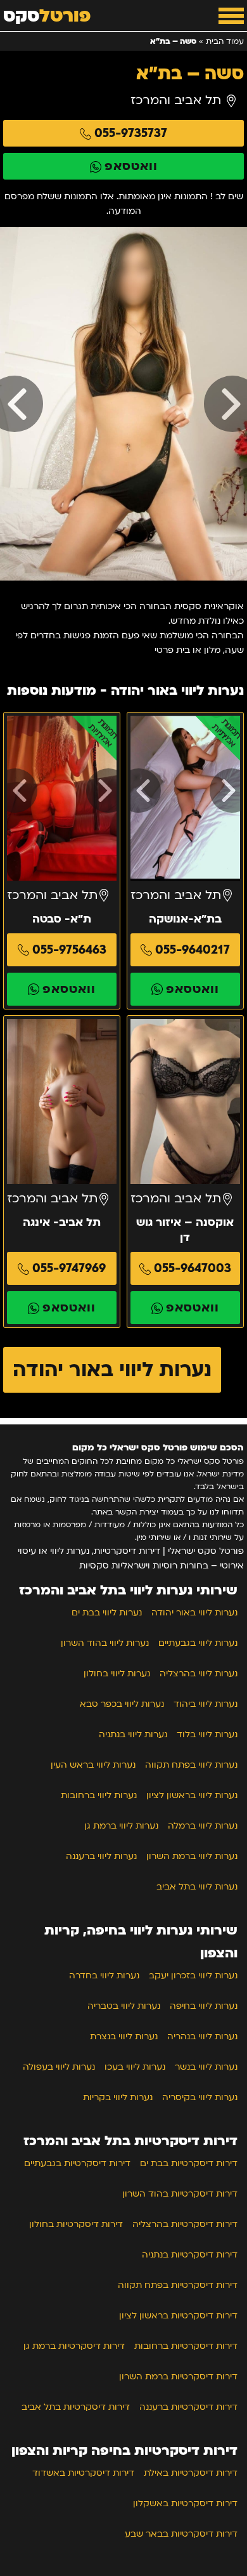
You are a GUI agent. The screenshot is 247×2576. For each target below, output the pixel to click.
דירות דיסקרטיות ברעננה (188, 2407)
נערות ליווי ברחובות (99, 1795)
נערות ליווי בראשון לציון (192, 1795)
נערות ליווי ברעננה (101, 1856)
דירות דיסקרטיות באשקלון (185, 2503)
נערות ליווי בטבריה (124, 2006)
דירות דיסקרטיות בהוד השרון (180, 2194)
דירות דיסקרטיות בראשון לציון (178, 2316)
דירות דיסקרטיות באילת (191, 2473)
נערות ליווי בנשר (206, 2067)
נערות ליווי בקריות (118, 2097)
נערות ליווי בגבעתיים (198, 1643)
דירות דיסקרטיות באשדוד (83, 2473)
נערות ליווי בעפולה (59, 2067)
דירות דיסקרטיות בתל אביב (76, 2407)
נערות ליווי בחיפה (204, 2006)
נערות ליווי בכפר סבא (122, 1704)
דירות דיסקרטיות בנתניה (190, 2255)
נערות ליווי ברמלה (203, 1826)
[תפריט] (231, 16)
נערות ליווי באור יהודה (112, 1370)
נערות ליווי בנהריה (202, 2036)
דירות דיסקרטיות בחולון (76, 2224)
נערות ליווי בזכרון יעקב (193, 1975)
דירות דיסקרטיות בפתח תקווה (178, 2285)
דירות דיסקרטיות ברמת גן (74, 2346)
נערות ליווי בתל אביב (197, 1887)
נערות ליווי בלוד (207, 1734)
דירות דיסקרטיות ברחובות (186, 2346)
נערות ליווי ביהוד (206, 1704)
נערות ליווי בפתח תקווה (191, 1765)
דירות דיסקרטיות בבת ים (189, 2163)
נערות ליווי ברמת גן (121, 1826)
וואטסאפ (131, 166)
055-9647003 (193, 1268)
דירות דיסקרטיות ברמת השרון (178, 2376)
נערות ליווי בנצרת (124, 2036)
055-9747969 (69, 1268)
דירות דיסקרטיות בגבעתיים (77, 2163)
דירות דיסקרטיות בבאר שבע (181, 2534)
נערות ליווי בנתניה (133, 1734)
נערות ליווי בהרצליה (199, 1673)
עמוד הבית (225, 41)
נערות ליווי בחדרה (104, 1975)
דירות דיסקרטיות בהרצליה (185, 2224)
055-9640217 (193, 950)
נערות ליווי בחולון (117, 1673)
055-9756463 (69, 950)
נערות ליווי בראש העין (93, 1765)
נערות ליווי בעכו (135, 2067)
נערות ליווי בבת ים (107, 1613)
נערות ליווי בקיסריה (200, 2097)
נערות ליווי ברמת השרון (192, 1856)
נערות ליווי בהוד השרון (105, 1643)
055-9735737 (131, 133)
